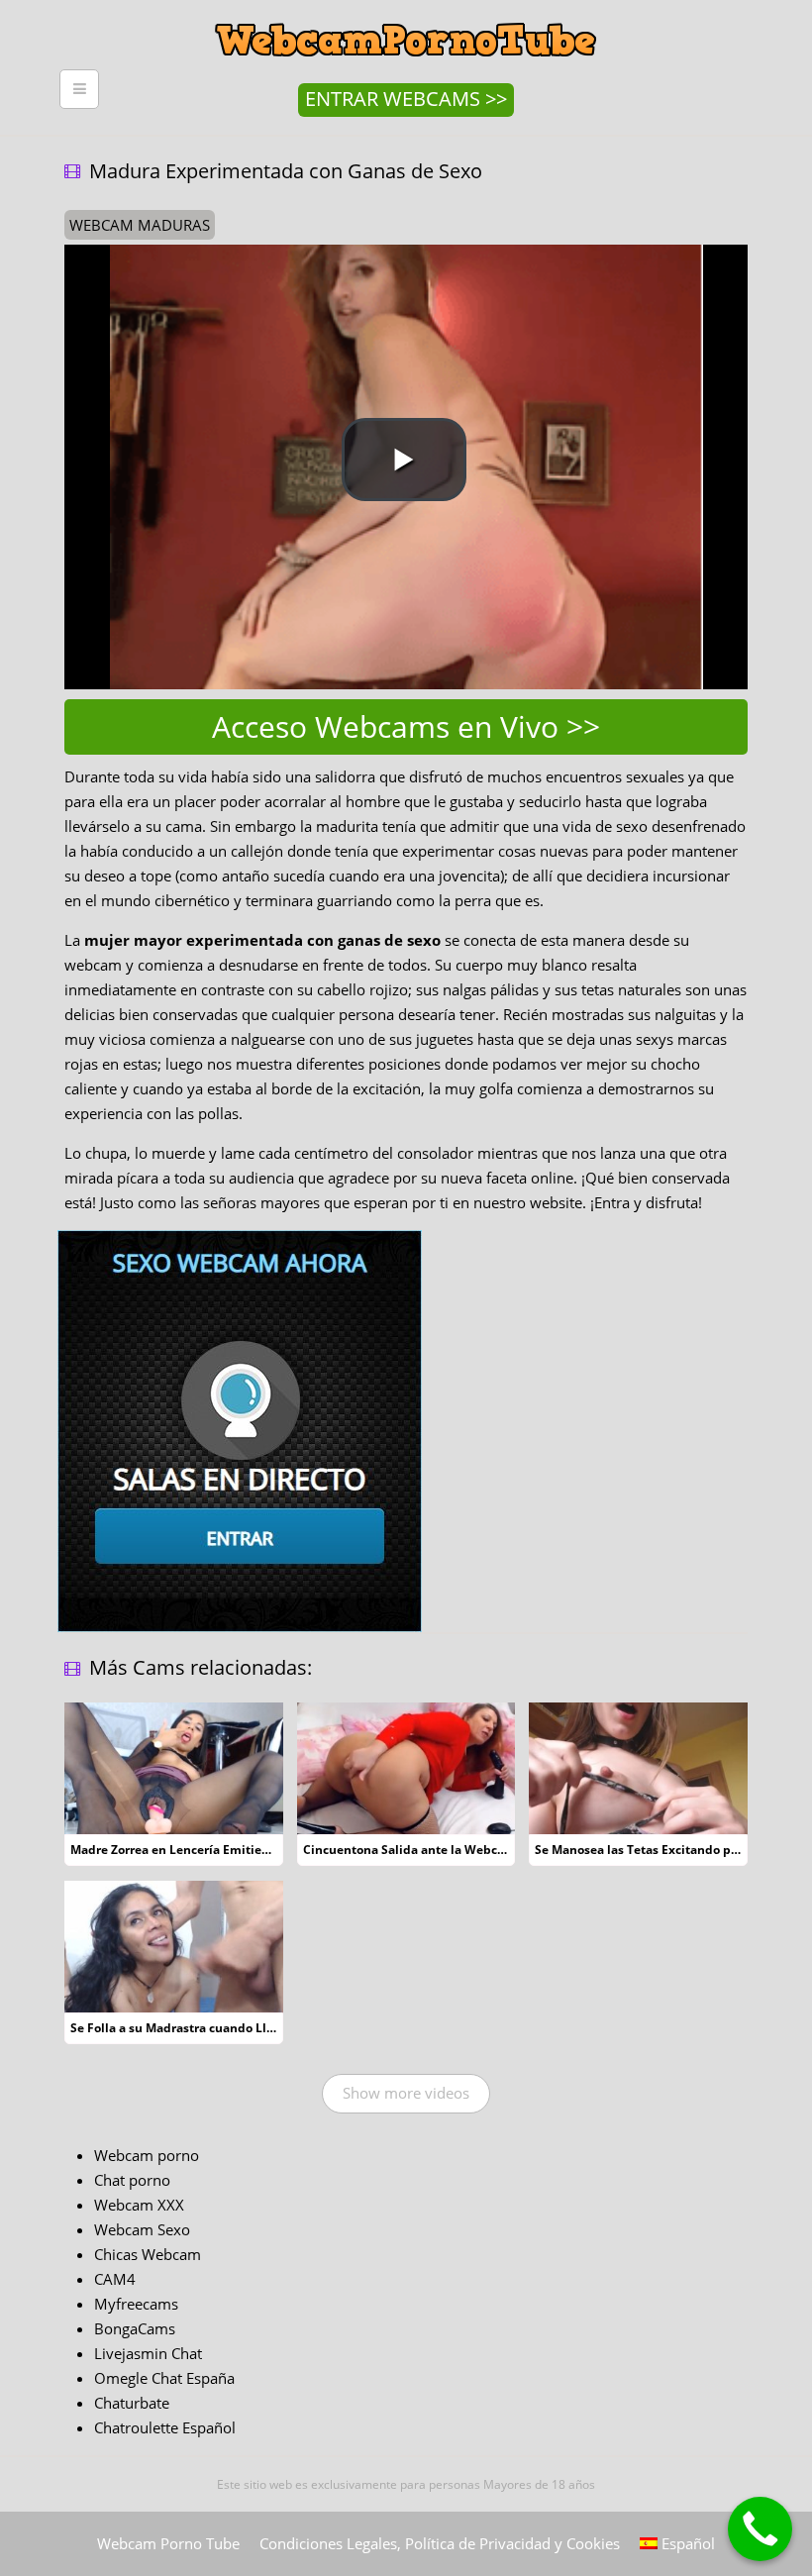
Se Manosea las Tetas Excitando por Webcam (666, 1850)
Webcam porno (147, 2155)
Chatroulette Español (165, 2427)
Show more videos (406, 2093)
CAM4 (115, 2279)
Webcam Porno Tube (168, 2543)
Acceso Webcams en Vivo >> (406, 726)
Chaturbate (132, 2403)
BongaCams (135, 2328)
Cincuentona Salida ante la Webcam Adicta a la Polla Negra (477, 1850)
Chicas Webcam (148, 2254)
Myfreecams (136, 2304)
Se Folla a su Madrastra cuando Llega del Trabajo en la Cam (244, 2028)
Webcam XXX (139, 2205)
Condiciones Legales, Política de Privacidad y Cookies (440, 2543)
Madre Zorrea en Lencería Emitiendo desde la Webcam (231, 1850)
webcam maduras (140, 225)
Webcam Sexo (142, 2229)
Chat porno (132, 2180)
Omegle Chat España (164, 2378)
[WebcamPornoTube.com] (406, 15)
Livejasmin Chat (148, 2353)
